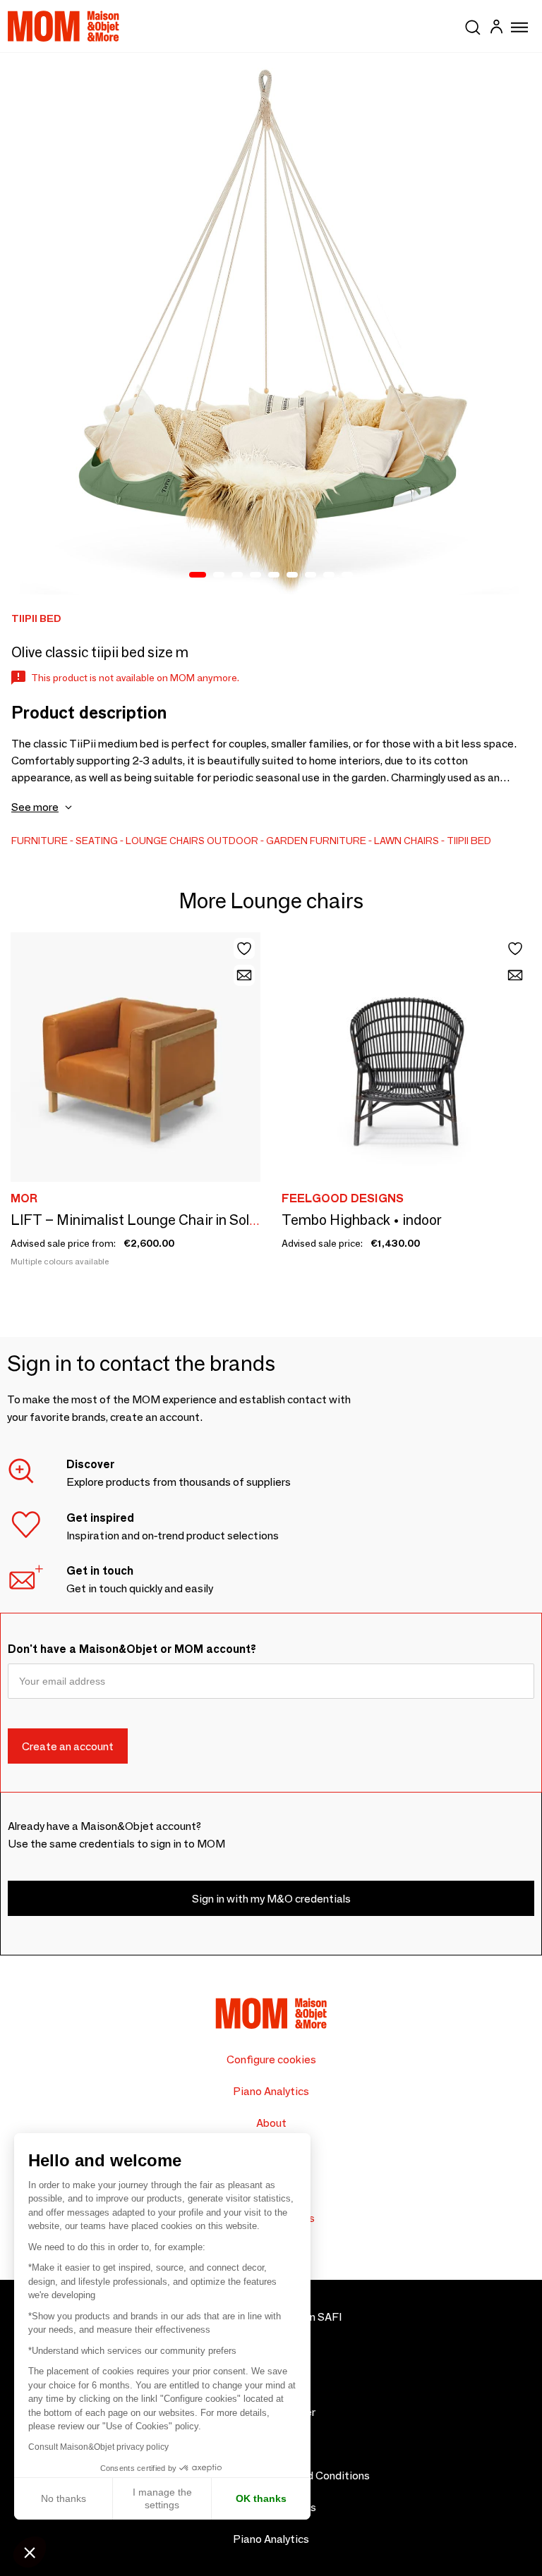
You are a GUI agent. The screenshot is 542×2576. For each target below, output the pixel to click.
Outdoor (233, 841)
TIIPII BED (469, 841)
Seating (97, 841)
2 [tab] (219, 575)
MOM (64, 26)
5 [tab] (274, 575)
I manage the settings (162, 2498)
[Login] (496, 29)
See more (35, 807)
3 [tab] (237, 575)
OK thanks (261, 2498)
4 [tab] (255, 575)
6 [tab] (292, 575)
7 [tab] (311, 575)
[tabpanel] (271, 324)
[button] (30, 2552)
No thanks (64, 2498)
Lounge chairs (165, 841)
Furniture (40, 841)
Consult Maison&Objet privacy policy (98, 2447)
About (271, 2123)
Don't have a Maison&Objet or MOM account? (132, 1649)
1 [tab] (198, 575)
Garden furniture (316, 841)
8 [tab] (329, 575)
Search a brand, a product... (473, 25)
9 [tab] (347, 575)
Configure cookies (271, 2059)
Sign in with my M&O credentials (271, 1899)
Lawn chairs (406, 841)
